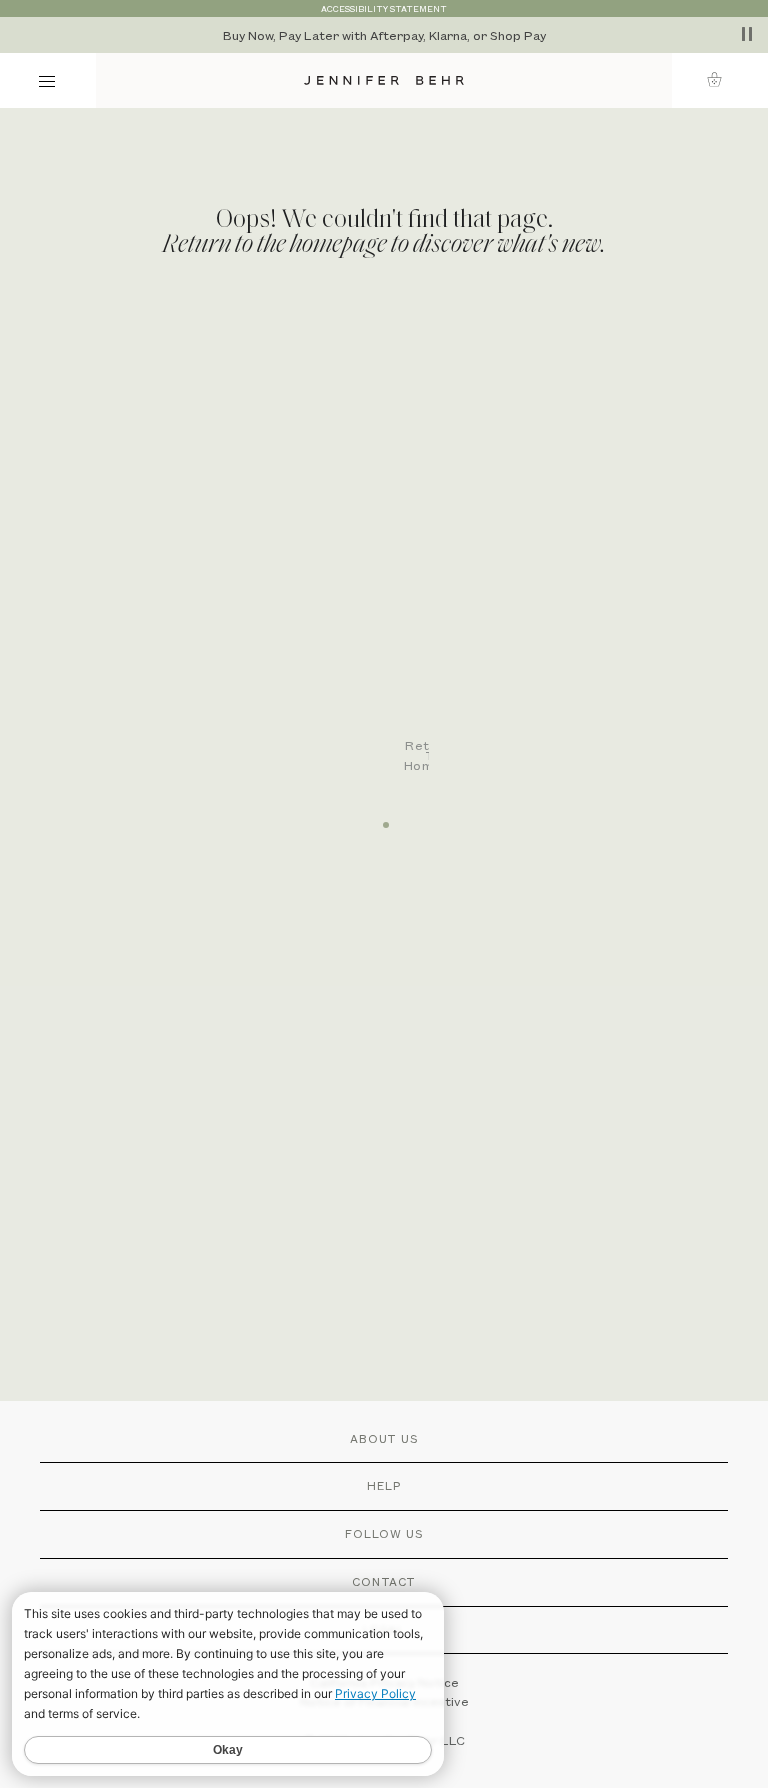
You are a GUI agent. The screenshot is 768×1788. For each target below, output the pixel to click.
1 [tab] (384, 818)
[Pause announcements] (747, 34)
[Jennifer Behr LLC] (384, 80)
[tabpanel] (394, 553)
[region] (384, 35)
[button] (720, 79)
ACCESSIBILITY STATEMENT (384, 8)
